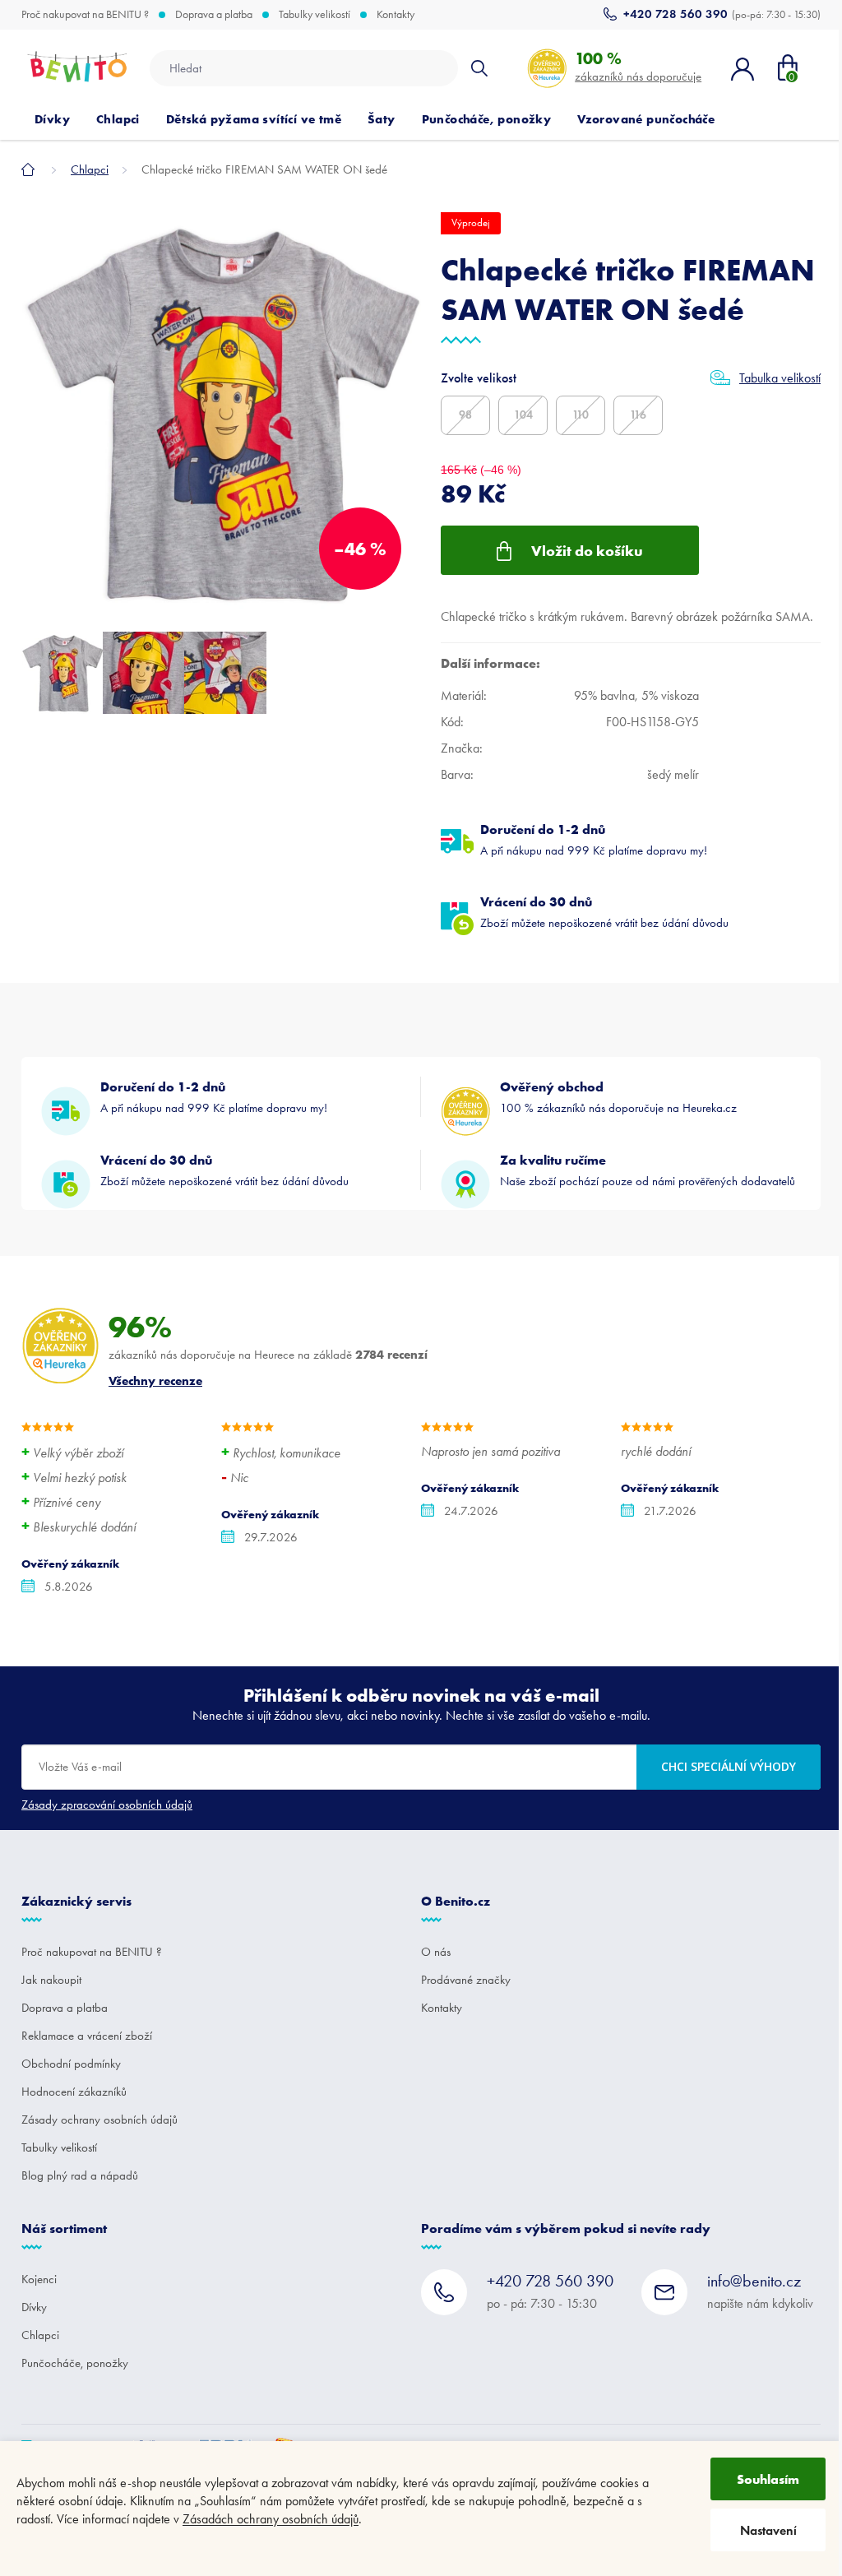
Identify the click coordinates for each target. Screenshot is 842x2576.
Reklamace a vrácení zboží (87, 2036)
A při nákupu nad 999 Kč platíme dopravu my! (594, 839)
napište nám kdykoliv (760, 2291)
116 (638, 415)
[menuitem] (52, 119)
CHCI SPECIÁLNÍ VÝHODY (729, 1766)
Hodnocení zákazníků (74, 2092)
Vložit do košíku (587, 551)
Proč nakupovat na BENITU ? (85, 15)
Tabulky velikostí (315, 15)
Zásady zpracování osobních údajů (107, 1805)
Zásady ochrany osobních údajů (99, 2120)
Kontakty (396, 15)
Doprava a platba (214, 15)
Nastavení (768, 2530)
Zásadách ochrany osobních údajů (271, 2519)
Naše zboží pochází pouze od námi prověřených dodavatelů (648, 1170)
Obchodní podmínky (71, 2064)
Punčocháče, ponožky (75, 2363)
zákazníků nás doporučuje (638, 66)
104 (523, 415)
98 (465, 415)
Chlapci (40, 2335)
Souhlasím (768, 2479)
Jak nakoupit (51, 1980)
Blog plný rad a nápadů (80, 2175)
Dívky (34, 2307)
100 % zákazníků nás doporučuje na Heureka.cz (618, 1097)
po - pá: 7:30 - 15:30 (550, 2291)
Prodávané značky (466, 1980)
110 (581, 415)
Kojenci (39, 2279)
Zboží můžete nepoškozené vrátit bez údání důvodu (604, 912)
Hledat (479, 68)
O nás (436, 1952)
